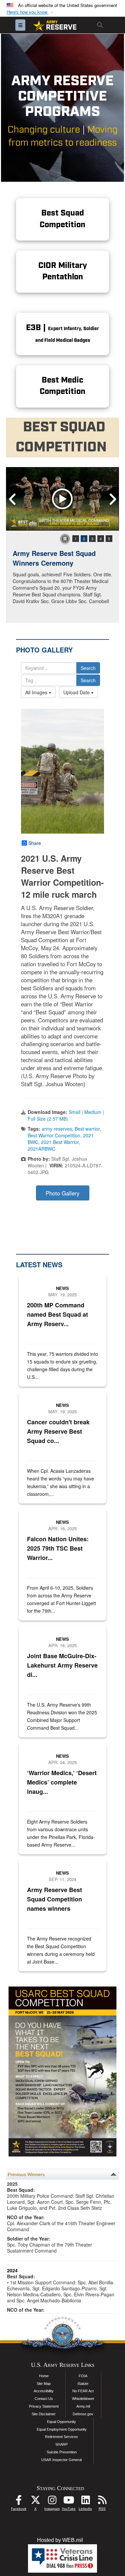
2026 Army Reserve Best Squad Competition (62, 558)
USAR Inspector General (61, 2460)
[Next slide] (112, 499)
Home (44, 2376)
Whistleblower (83, 2399)
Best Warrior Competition (54, 1135)
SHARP (61, 2444)
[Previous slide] (13, 499)
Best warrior (87, 1129)
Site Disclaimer (44, 2414)
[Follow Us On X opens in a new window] (35, 2502)
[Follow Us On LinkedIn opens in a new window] (85, 2502)
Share (35, 843)
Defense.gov (83, 2414)
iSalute (83, 2384)
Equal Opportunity (61, 2422)
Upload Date (77, 692)
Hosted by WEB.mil (60, 2540)
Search (88, 668)
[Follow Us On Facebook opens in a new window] (19, 2502)
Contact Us (44, 2399)
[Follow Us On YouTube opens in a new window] (69, 2502)
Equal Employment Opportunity (62, 2429)
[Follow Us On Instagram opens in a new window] (52, 2502)
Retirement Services (61, 2437)
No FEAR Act (83, 2391)
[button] (31, 12)
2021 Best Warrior (60, 1142)
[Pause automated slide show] (65, 539)
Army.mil (83, 2406)
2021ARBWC (41, 1149)
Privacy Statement (44, 2406)
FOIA (83, 2376)
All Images (37, 692)
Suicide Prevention (62, 2452)
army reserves (57, 1129)
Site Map (44, 2384)
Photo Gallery (62, 1193)
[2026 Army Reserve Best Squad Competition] (62, 499)
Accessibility (44, 2391)
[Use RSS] (102, 2502)
